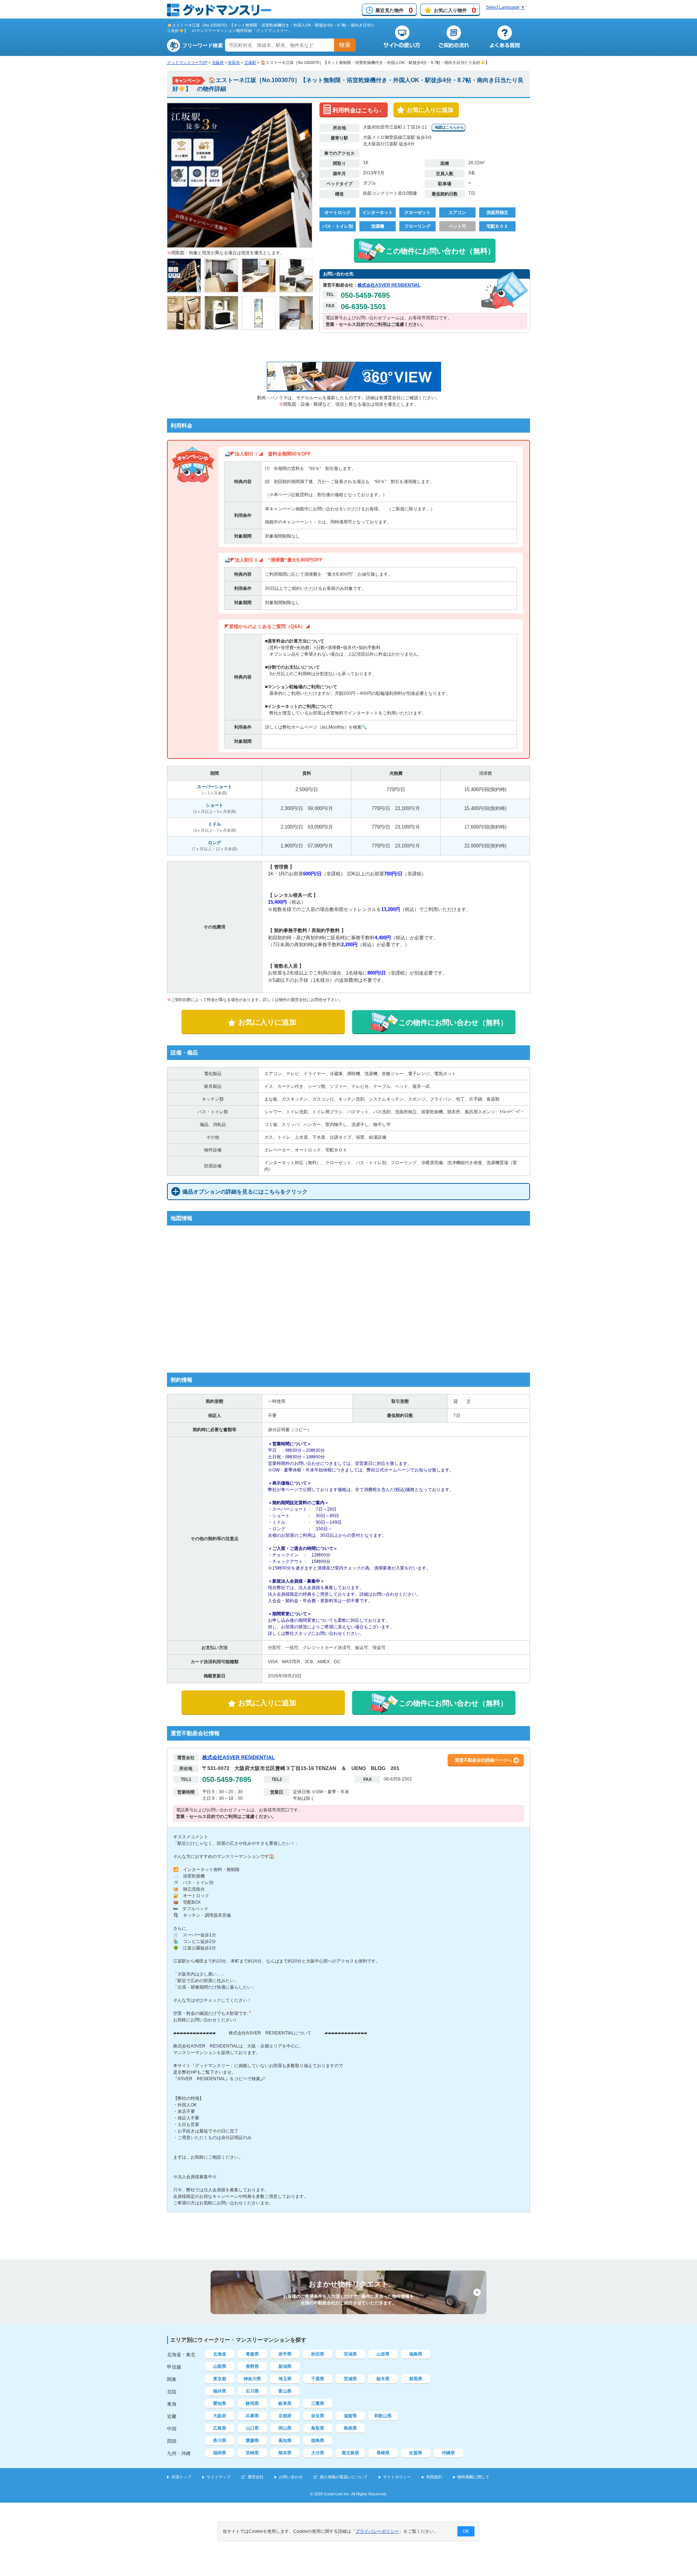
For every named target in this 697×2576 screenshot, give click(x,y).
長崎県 (383, 2453)
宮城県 (350, 2354)
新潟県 (285, 2366)
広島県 (220, 2428)
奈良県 (318, 2416)
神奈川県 (252, 2379)
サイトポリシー (397, 2477)
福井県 (220, 2391)
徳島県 (318, 2441)
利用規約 (434, 2477)
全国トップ (181, 2477)
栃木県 (383, 2379)
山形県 (383, 2354)
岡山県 (285, 2428)
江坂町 (250, 62)
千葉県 (318, 2379)
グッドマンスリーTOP (187, 62)
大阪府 (218, 62)
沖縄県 (448, 2453)
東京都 (220, 2379)
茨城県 (350, 2379)
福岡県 (220, 2453)
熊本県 (285, 2453)
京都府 (285, 2416)
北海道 (220, 2354)
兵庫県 (252, 2416)
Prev (176, 175)
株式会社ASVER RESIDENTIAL (389, 285)
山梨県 (220, 2366)
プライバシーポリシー (377, 2531)
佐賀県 (416, 2453)
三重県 (318, 2403)
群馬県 (416, 2379)
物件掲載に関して (473, 2477)
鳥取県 (318, 2428)
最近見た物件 (394, 10)
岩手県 (285, 2354)
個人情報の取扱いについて (344, 2477)
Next (303, 175)
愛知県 (220, 2403)
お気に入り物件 (455, 10)
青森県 (252, 2354)
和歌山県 (383, 2416)
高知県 (285, 2441)
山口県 (252, 2428)
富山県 (285, 2391)
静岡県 (252, 2403)
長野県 (252, 2366)
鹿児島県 (350, 2453)
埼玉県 (285, 2379)
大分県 (318, 2453)
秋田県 (318, 2354)
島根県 (350, 2428)
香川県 (220, 2441)
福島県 (416, 2354)
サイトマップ (219, 2477)
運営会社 (256, 2477)
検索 (345, 45)
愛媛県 (252, 2441)
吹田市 (234, 62)
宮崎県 (252, 2453)
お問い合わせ (291, 2477)
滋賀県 (350, 2416)
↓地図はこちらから (449, 127)
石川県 (252, 2391)
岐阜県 (285, 2403)
